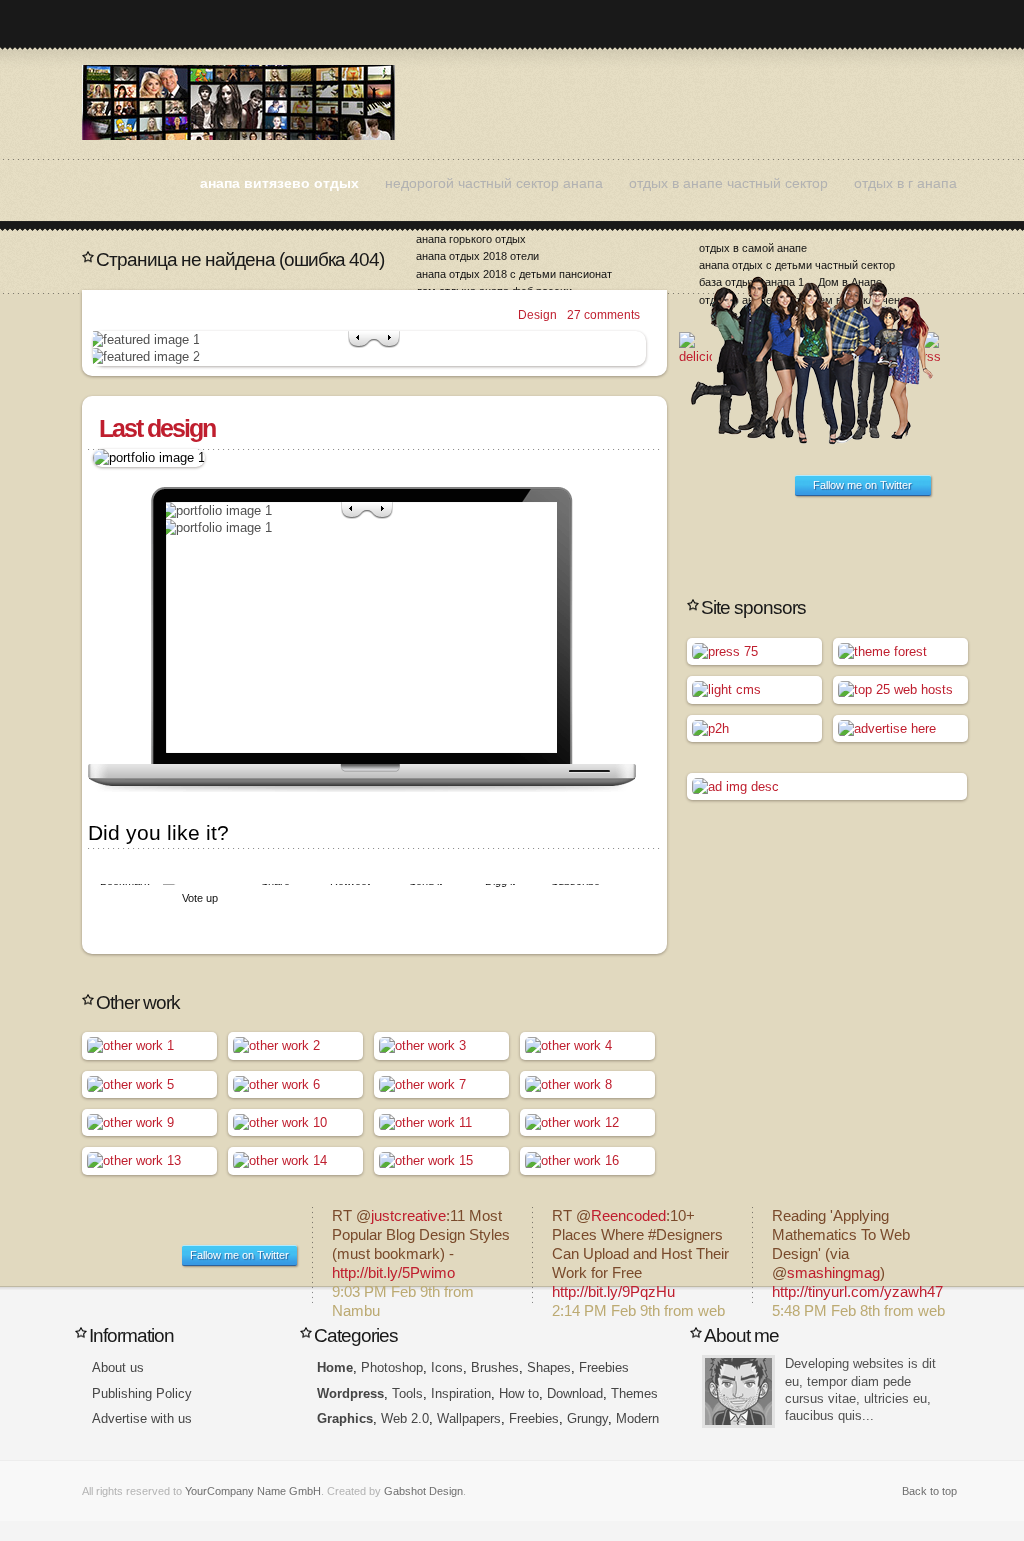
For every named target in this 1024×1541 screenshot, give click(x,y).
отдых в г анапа (905, 183)
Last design (157, 428)
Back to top (929, 1491)
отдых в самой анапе (753, 248)
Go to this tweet (422, 1255)
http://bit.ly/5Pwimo (393, 1273)
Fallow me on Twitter (862, 485)
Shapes (549, 1367)
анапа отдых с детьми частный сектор (797, 265)
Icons (447, 1367)
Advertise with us (142, 1418)
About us (118, 1367)
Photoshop (392, 1367)
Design (537, 315)
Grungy (587, 1418)
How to (519, 1393)
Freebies (604, 1367)
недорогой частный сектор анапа (494, 183)
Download (575, 1393)
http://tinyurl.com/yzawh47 (857, 1292)
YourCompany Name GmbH (253, 1491)
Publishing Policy (142, 1393)
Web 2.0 (405, 1418)
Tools (407, 1393)
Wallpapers (469, 1418)
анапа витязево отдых (279, 183)
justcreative (408, 1216)
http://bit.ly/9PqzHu (613, 1292)
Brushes (495, 1367)
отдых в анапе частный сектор (728, 183)
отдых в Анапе (238, 102)
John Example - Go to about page (738, 1391)
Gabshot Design (423, 1491)
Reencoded (628, 1216)
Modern (637, 1418)
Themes (634, 1393)
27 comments (603, 315)
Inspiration (461, 1393)
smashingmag (833, 1273)
